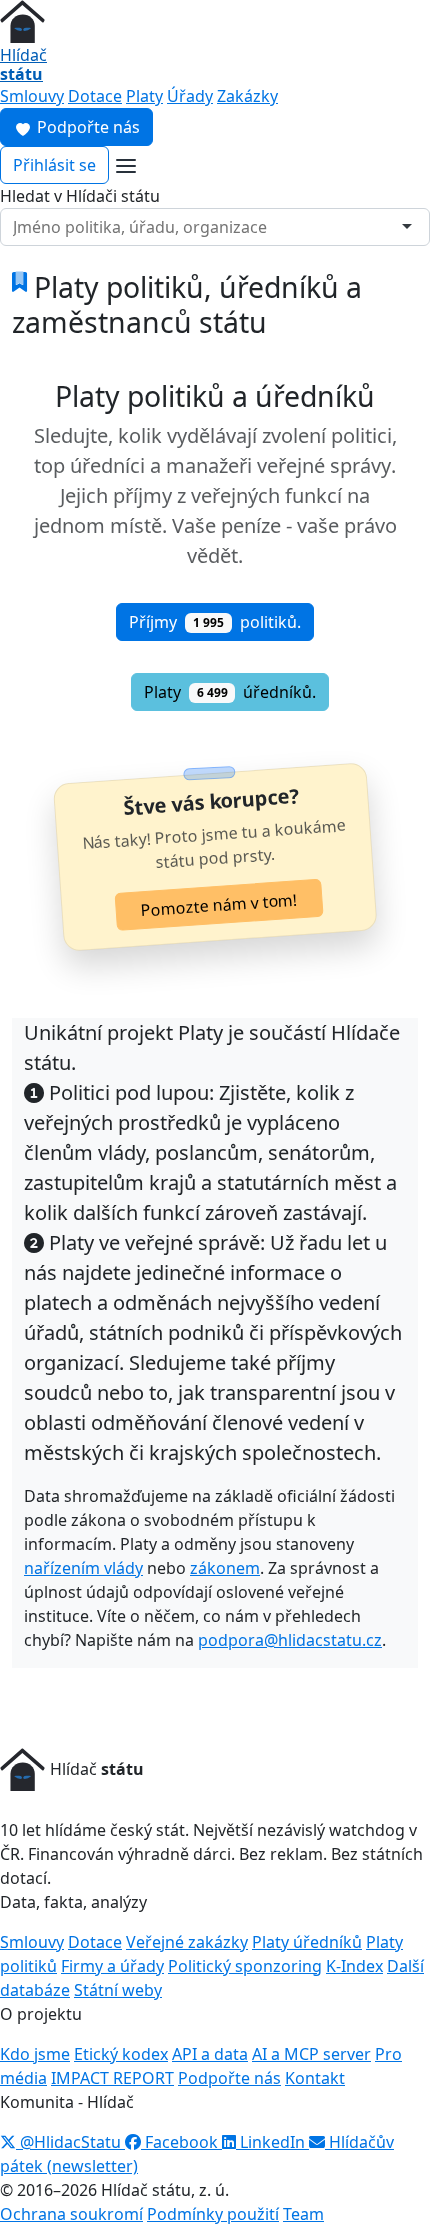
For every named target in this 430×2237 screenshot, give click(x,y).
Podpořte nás (86, 127)
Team (303, 2214)
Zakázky (247, 96)
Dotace (95, 96)
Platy (144, 96)
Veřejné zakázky (187, 1942)
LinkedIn (272, 2142)
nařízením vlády (83, 1568)
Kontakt (315, 2078)
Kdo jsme (35, 2054)
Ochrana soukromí (71, 2214)
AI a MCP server (311, 2054)
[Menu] (126, 166)
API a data (210, 2054)
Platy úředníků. (230, 692)
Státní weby (118, 1990)
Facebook (181, 2142)
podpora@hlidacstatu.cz (290, 1640)
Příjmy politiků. (215, 622)
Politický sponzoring (245, 1966)
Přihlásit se (54, 165)
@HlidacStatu (70, 2142)
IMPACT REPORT (112, 2078)
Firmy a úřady (112, 1966)
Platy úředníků (307, 1942)
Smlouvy (32, 96)
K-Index (354, 1966)
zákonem (225, 1568)
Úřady (190, 96)
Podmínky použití (213, 2214)
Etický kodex (121, 2054)
